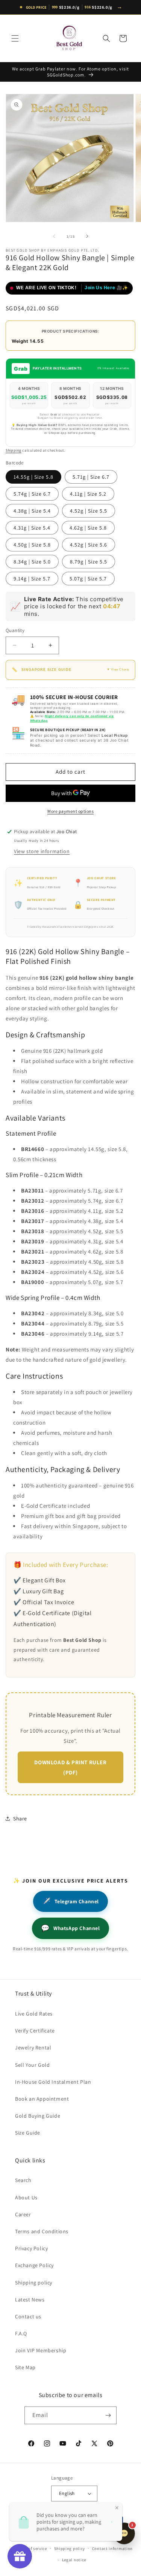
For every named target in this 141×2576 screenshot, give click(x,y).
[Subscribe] (108, 2415)
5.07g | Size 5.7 (88, 579)
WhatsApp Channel (70, 1928)
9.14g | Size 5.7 (32, 579)
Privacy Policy (31, 2248)
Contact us (28, 2316)
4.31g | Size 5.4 (32, 528)
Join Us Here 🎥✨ (106, 288)
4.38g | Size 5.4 (32, 511)
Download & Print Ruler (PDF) (70, 1767)
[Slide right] (87, 236)
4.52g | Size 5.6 (89, 545)
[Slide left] (54, 236)
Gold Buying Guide (38, 2116)
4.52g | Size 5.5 (89, 511)
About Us (26, 2197)
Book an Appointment (42, 2099)
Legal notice (74, 2560)
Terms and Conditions (42, 2231)
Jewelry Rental (33, 2048)
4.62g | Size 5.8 (88, 528)
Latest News (30, 2300)
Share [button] (20, 1819)
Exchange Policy (34, 2265)
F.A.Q (21, 2333)
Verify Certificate (35, 2031)
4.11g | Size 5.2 (88, 494)
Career (23, 2214)
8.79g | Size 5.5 (89, 562)
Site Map (25, 2367)
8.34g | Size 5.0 (32, 562)
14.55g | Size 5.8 (33, 477)
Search (23, 2180)
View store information (42, 851)
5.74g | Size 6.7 (32, 494)
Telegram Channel (70, 1901)
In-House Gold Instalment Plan (53, 2082)
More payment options (70, 811)
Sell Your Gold (32, 2065)
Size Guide (28, 2133)
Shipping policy (34, 2283)
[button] (15, 38)
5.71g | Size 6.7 (91, 477)
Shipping (14, 450)
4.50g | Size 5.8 (32, 545)
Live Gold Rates (34, 2014)
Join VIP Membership (41, 2350)
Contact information (112, 2549)
